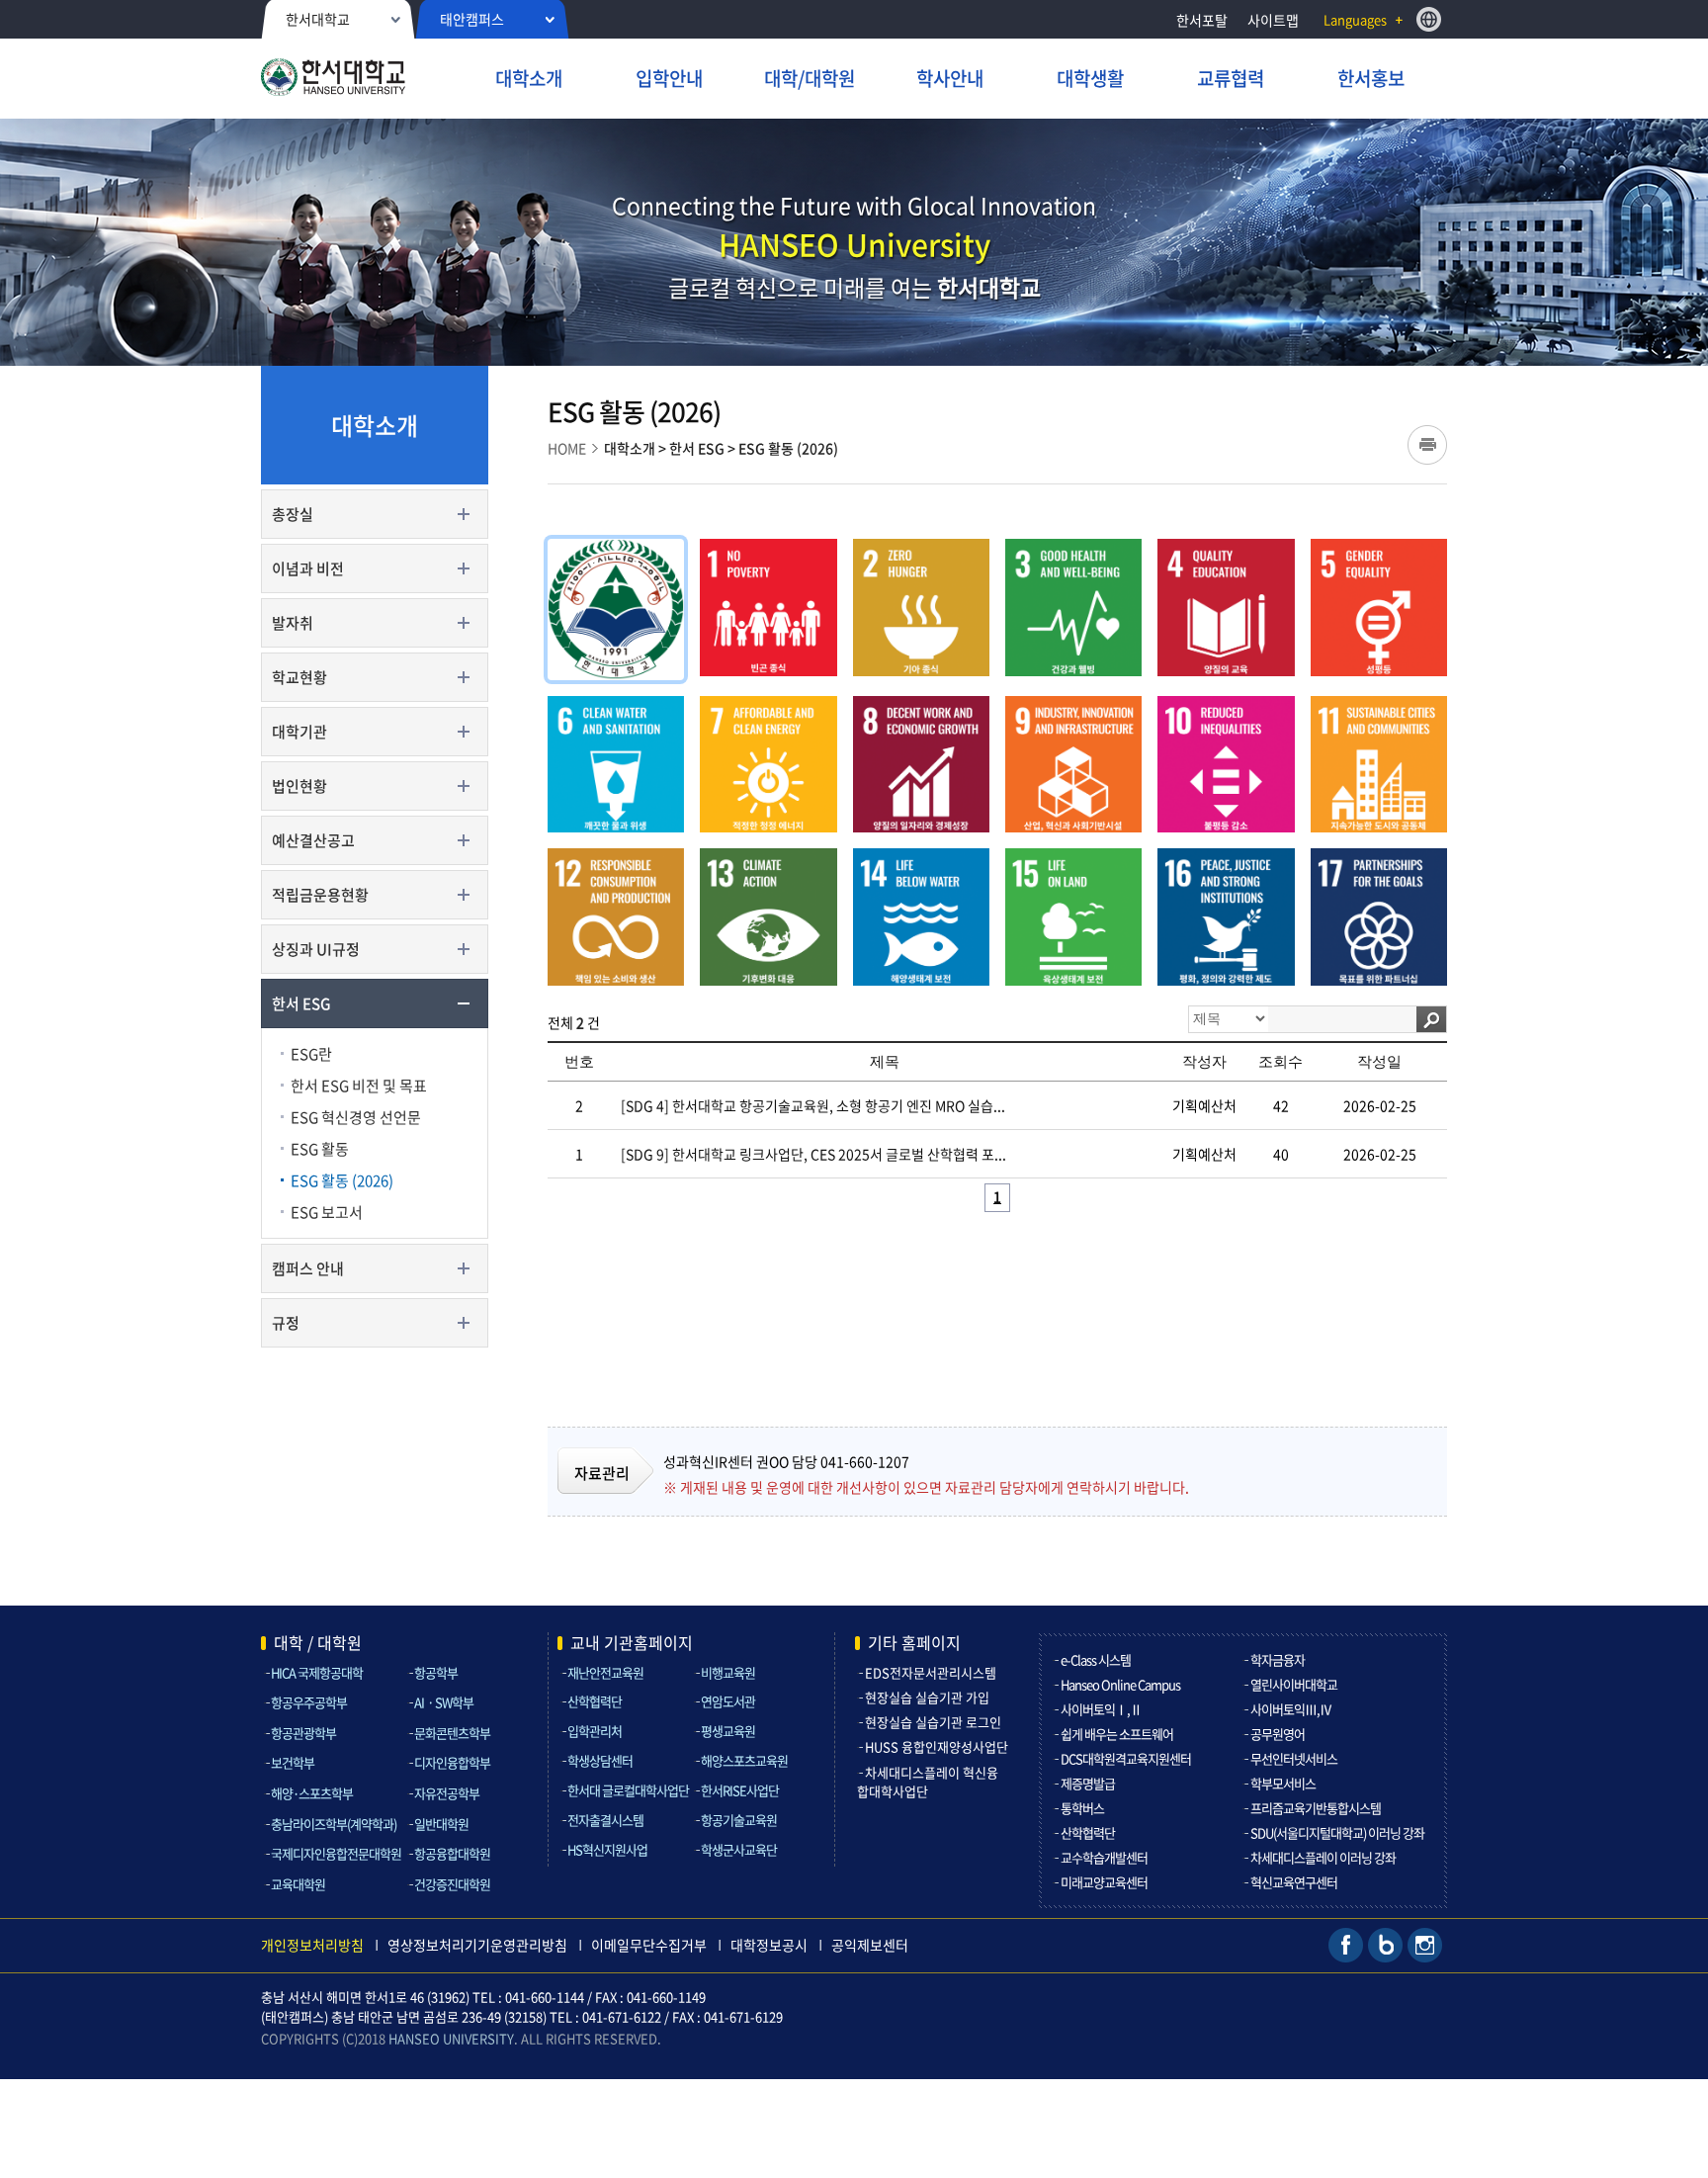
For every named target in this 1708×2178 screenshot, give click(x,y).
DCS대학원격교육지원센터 (1126, 1758)
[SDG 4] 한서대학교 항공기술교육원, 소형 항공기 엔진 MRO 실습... (813, 1105)
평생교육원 (728, 1731)
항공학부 (436, 1672)
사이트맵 (1273, 20)
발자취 (293, 623)
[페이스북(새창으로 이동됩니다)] (1346, 1943)
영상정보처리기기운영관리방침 (477, 1945)
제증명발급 (1088, 1783)
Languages (1355, 19)
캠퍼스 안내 (308, 1268)
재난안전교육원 (605, 1672)
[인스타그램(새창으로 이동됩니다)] (1425, 1943)
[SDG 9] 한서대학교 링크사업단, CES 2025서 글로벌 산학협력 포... (813, 1154)
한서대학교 (318, 19)
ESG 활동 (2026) (342, 1180)
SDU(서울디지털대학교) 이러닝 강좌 (1337, 1832)
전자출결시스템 (605, 1820)
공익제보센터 (870, 1945)
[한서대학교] (373, 80)
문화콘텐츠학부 (452, 1733)
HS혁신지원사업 (607, 1849)
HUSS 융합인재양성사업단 (937, 1746)
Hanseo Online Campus (1120, 1684)
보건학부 (293, 1762)
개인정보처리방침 (312, 1945)
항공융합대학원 (452, 1853)
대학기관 (299, 732)
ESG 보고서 (327, 1212)
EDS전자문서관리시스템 (931, 1672)
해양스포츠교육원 (744, 1760)
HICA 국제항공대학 (317, 1672)
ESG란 (311, 1054)
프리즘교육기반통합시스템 (1316, 1808)
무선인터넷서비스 (1294, 1758)
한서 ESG (301, 1003)
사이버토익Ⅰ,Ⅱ (1101, 1709)
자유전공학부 (447, 1793)
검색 (1431, 1019)
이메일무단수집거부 (649, 1945)
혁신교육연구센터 (1294, 1882)
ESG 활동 (320, 1149)
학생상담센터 (600, 1760)
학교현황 (299, 677)
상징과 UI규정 (316, 949)
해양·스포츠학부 (312, 1793)
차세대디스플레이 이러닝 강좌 (1323, 1857)
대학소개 (630, 448)
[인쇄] (1427, 445)
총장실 (293, 514)
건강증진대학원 (452, 1884)
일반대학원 (441, 1824)
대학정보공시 (769, 1945)
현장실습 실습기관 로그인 (933, 1722)
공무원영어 (1278, 1734)
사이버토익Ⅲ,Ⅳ (1291, 1709)
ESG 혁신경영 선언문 (356, 1117)
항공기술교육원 (739, 1820)
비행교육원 (728, 1672)
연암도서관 (728, 1701)
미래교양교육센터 (1104, 1882)
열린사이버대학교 (1294, 1684)
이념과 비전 (308, 568)
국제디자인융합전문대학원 (336, 1853)
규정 (286, 1323)
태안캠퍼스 (472, 19)
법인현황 (299, 786)
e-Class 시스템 (1096, 1659)
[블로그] (1385, 1943)
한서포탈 (1202, 20)
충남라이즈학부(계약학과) (334, 1824)
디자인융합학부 (452, 1762)
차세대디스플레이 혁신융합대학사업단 (928, 1782)
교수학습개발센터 (1104, 1857)
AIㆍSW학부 (444, 1702)
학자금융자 (1278, 1659)
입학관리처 (595, 1731)
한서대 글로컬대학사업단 (628, 1790)
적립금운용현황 (320, 895)
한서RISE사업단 (740, 1790)
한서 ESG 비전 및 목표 (359, 1086)
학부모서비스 (1283, 1783)
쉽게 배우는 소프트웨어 (1117, 1734)
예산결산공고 (313, 840)
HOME (567, 448)
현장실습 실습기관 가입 (927, 1697)
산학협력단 (595, 1701)
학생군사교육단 (739, 1849)
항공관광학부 (303, 1733)
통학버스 (1082, 1808)
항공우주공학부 (309, 1702)
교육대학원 (298, 1884)
